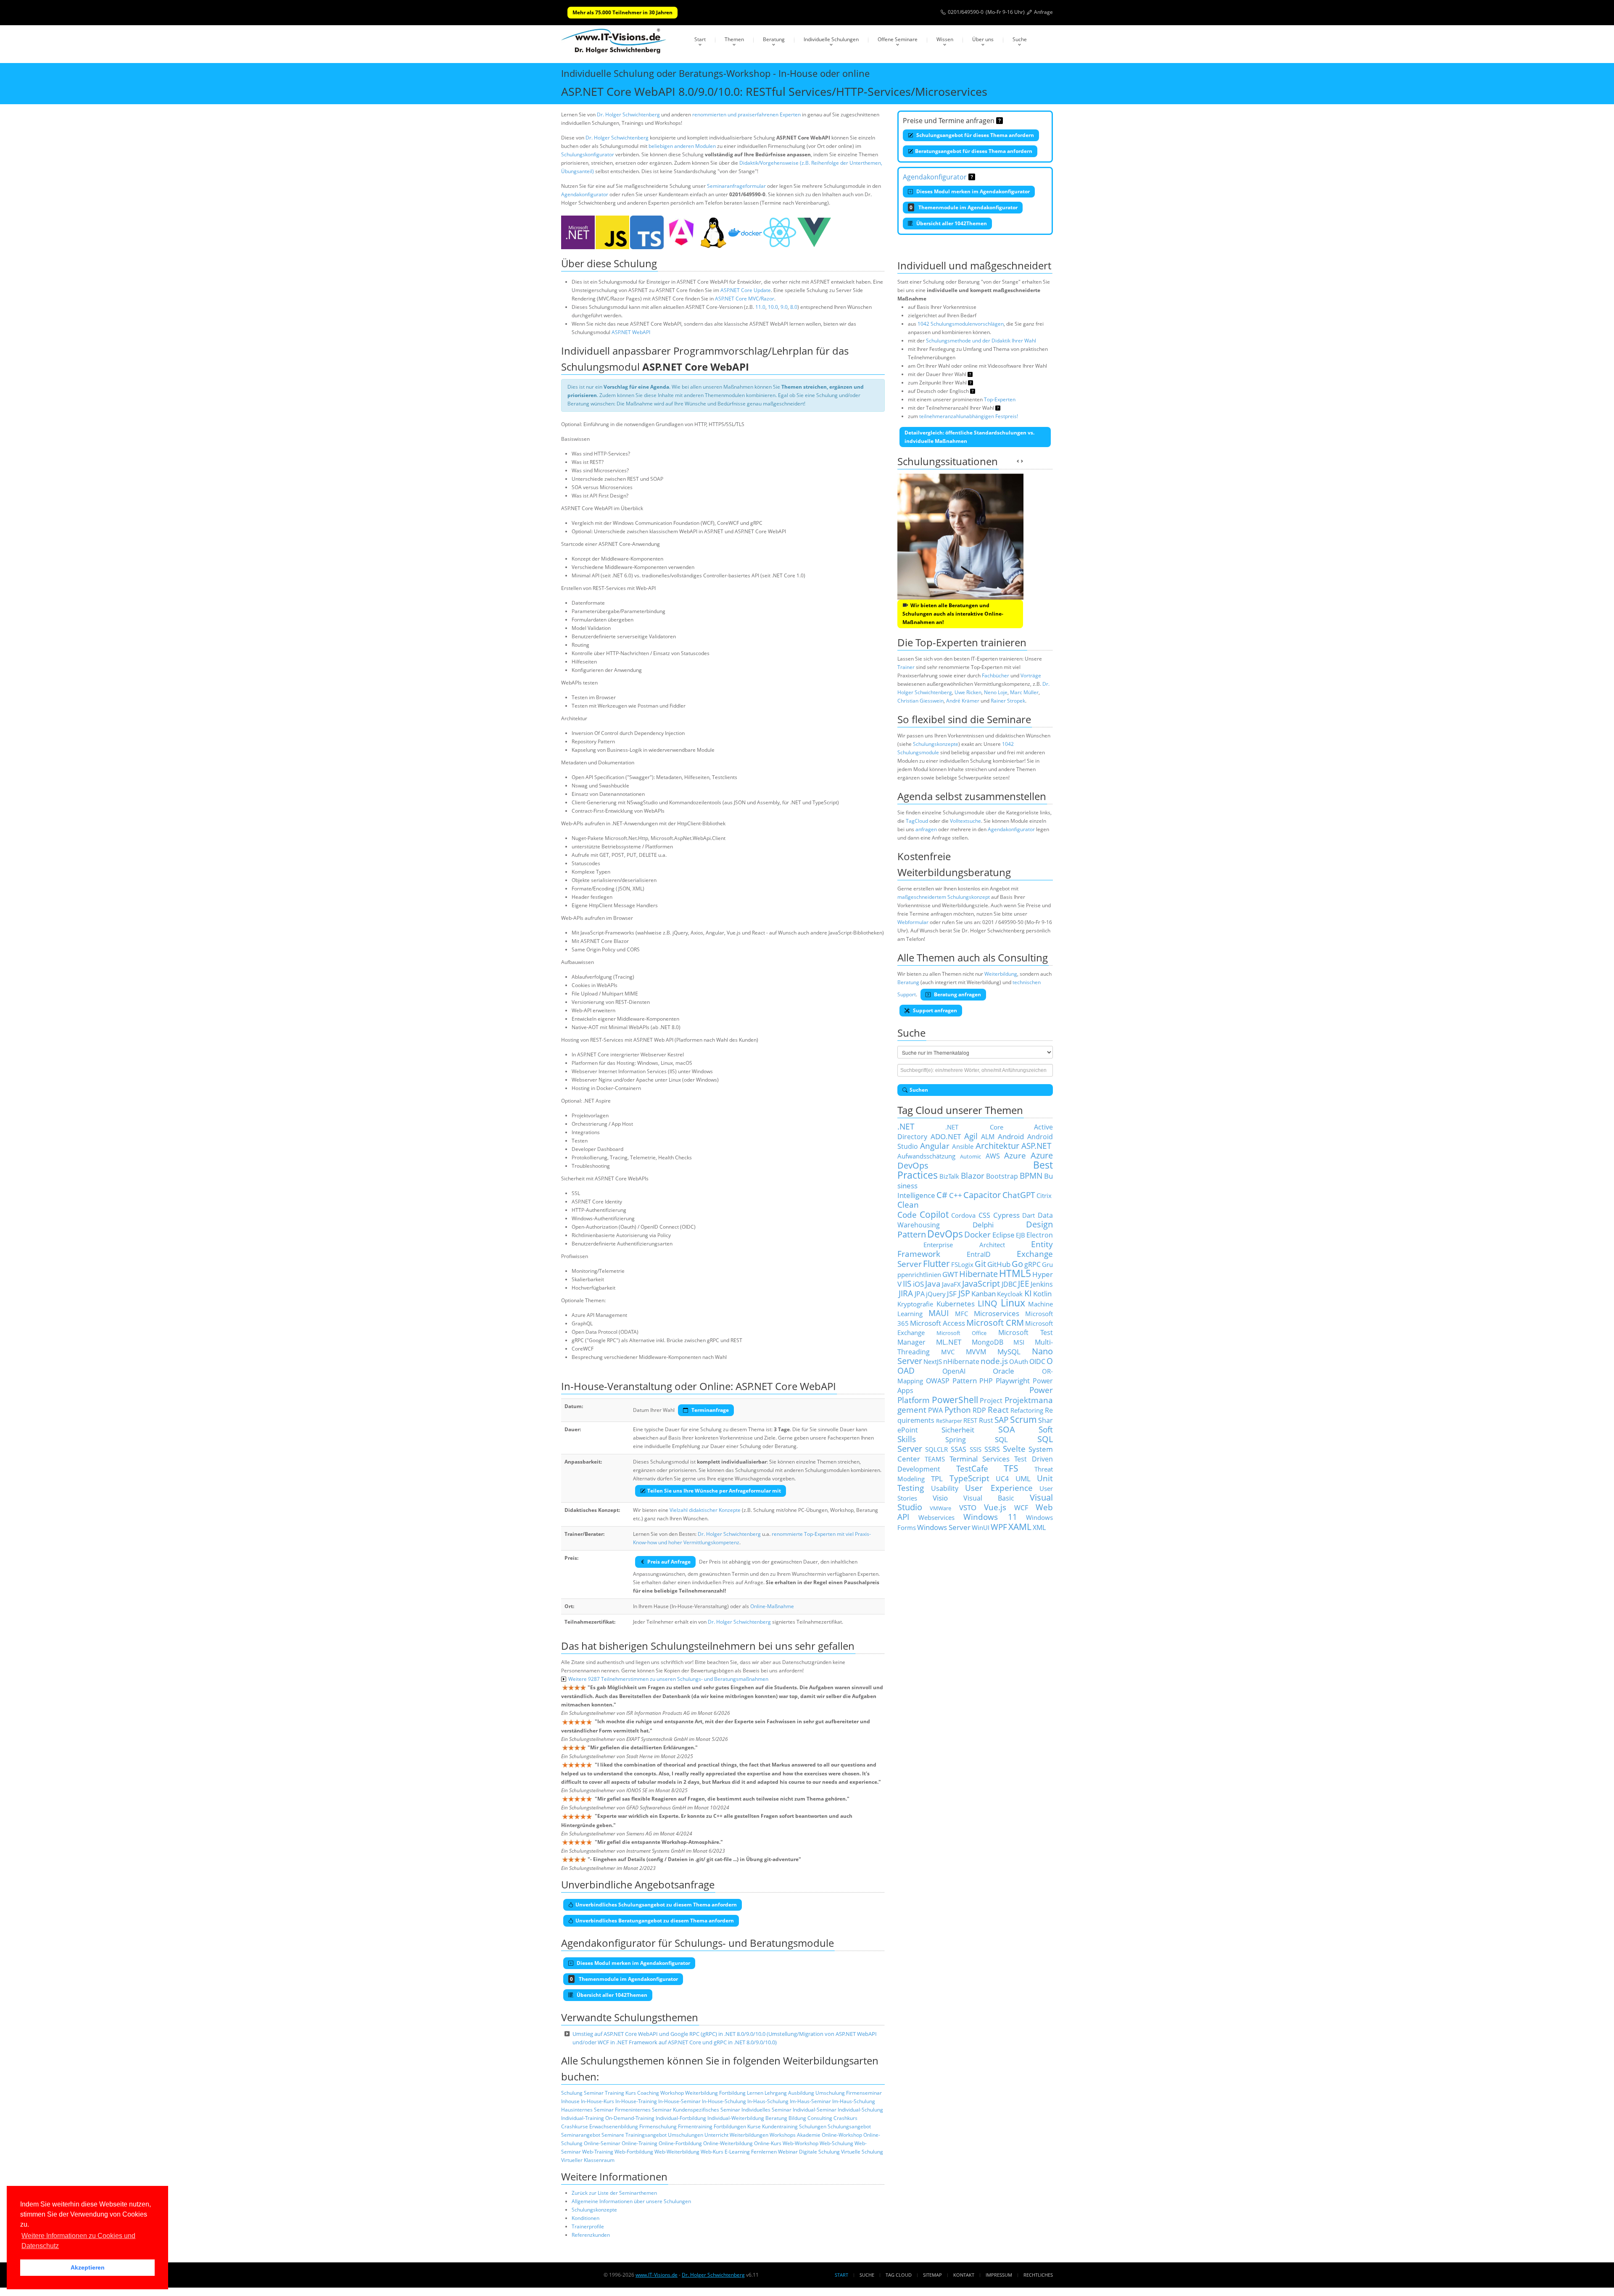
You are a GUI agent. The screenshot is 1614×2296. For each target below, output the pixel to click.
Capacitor (982, 1195)
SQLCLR (936, 1449)
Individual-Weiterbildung (736, 2118)
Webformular (913, 922)
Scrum (1023, 1419)
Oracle (1003, 1371)
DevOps (945, 1234)
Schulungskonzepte (594, 2210)
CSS (984, 1215)
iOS (918, 1284)
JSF (952, 1293)
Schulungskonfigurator (588, 154)
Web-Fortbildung (634, 2152)
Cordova (963, 1215)
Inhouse (570, 2101)
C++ (956, 1195)
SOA (1007, 1429)
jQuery (936, 1294)
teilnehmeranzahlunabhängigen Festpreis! (969, 416)
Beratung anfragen (957, 994)
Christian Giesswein (920, 701)
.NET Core (974, 1127)
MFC (961, 1314)
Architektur (997, 1146)
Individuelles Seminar (766, 2110)
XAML (1020, 1526)
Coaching (648, 2093)
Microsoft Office (962, 1333)
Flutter (936, 1263)
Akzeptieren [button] (88, 2267)
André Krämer (963, 701)
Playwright (1013, 1380)
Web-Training (598, 2152)
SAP (1001, 1420)
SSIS (976, 1449)
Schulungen (813, 2126)
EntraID (979, 1254)
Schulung (572, 2093)
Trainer (906, 667)
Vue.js (995, 1507)
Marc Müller (1024, 692)
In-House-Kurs (597, 2101)
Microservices (997, 1313)
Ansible (963, 1146)
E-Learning (737, 2152)
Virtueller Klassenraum (588, 2160)
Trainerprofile (588, 2226)
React (998, 1410)
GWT (950, 1274)
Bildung (797, 2118)
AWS (993, 1156)
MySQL (1009, 1351)
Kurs (631, 2093)
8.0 (794, 307)
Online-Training (640, 2143)
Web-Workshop (800, 2143)
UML (1023, 1478)
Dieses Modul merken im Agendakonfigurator (972, 191)
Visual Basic (989, 1498)
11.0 (760, 307)
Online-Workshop (842, 2135)
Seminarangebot (581, 2135)
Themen (734, 39)
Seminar (594, 2093)
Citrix (1044, 1195)
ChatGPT (1019, 1195)
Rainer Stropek (1008, 701)
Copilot (934, 1214)
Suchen (919, 1090)
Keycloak (1010, 1294)
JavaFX (951, 1284)
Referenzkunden (591, 2235)
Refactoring (1027, 1410)
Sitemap (932, 2275)
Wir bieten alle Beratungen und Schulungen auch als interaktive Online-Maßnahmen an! (953, 614)
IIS (907, 1284)
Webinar (788, 2152)
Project (991, 1401)
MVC (948, 1352)
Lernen (755, 2093)
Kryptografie (915, 1304)
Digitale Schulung (819, 2152)
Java (933, 1284)
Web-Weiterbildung (677, 2152)
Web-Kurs (712, 2152)
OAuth (1019, 1361)
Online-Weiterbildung (728, 2143)
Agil (971, 1136)
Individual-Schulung (860, 2110)
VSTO (968, 1507)
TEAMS (935, 1459)
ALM (988, 1137)
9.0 (784, 307)
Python (958, 1410)
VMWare (940, 1508)
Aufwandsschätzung (926, 1156)
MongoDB (988, 1342)
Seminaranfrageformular (736, 186)
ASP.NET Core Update (746, 290)
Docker (977, 1234)
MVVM (976, 1352)
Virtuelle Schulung (862, 2152)
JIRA (906, 1293)
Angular (935, 1146)
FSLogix (962, 1264)
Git (980, 1264)
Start (700, 39)
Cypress (1006, 1215)
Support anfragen (934, 1010)
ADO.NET (946, 1136)
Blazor (973, 1176)
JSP (964, 1293)
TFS (1011, 1468)
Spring (956, 1440)
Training (614, 2093)
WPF (999, 1527)
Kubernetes (956, 1303)
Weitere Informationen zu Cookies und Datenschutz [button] (78, 2241)
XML (1039, 1527)
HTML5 (1015, 1273)
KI (1028, 1293)
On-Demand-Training (630, 2118)
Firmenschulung (658, 2126)
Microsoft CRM (995, 1323)
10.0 (773, 307)
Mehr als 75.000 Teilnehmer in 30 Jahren (622, 12)
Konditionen (585, 2218)
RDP (979, 1410)
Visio (940, 1498)
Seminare (613, 2135)
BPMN (1031, 1176)
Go (1017, 1264)
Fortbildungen (730, 2126)
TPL (937, 1478)
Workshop (672, 2093)
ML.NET (949, 1342)
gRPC (1032, 1264)
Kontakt (964, 2275)
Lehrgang (776, 2093)
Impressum (999, 2275)
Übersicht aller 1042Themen (951, 223)
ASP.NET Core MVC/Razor (745, 299)
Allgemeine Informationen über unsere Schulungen (631, 2201)
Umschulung (830, 2093)
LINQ (988, 1303)
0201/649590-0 (966, 12)
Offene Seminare (898, 39)
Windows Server (944, 1527)
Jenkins (1042, 1284)
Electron (1040, 1235)
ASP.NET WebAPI (631, 332)
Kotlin (1042, 1293)
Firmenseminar (864, 2093)
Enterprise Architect (964, 1245)
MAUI (939, 1313)
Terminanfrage (709, 1410)
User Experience (999, 1488)
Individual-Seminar (815, 2110)
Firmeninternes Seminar (643, 2110)
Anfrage (1043, 12)
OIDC (1037, 1361)
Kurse (754, 2126)
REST (970, 1420)
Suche (1020, 39)
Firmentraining (695, 2126)
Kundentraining (780, 2126)
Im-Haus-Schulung (854, 2101)
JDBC (1009, 1284)
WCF (1021, 1508)
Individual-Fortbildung (681, 2118)
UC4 (1002, 1479)
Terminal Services (980, 1459)
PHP (986, 1381)
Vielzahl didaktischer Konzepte (705, 1510)
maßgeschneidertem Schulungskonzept (944, 897)
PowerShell (955, 1399)
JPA (920, 1294)
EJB (1021, 1235)
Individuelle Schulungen (831, 39)
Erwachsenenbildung (614, 2126)
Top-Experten (1000, 399)
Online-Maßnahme (772, 1606)
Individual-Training (583, 2118)
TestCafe (972, 1468)
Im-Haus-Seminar (810, 2101)
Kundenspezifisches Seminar (707, 2110)
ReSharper (949, 1421)
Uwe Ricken (968, 692)
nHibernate (961, 1361)
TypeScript (969, 1478)
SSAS (959, 1449)
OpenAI (954, 1371)
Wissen (945, 39)
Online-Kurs (768, 2143)
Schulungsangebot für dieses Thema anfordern (974, 135)
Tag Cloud (899, 2275)
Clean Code (908, 1210)
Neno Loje (996, 692)
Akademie (809, 2135)
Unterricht (716, 2135)
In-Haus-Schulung (768, 2101)
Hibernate (978, 1274)
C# (942, 1195)
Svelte (1014, 1449)
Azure (1015, 1155)
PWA (935, 1410)
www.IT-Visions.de (657, 2275)
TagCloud (917, 821)
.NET (906, 1126)
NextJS (933, 1361)
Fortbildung (732, 2093)
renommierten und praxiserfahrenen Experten (746, 115)
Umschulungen (686, 2135)
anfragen (926, 829)
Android (1011, 1136)
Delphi (983, 1224)
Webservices (936, 1517)
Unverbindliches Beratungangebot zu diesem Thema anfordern (655, 1921)
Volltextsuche (965, 821)
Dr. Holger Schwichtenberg (628, 115)
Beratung (774, 39)
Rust (986, 1420)
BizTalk (949, 1176)
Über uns (983, 39)
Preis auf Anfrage (669, 1562)
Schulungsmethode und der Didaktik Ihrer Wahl (981, 341)
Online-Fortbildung (680, 2143)
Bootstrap (1002, 1176)
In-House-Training (636, 2101)
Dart (1029, 1215)
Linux (1013, 1303)
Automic (971, 1156)
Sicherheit (958, 1430)
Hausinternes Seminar (587, 2110)
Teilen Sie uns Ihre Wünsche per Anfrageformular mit (714, 1491)
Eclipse (1003, 1235)
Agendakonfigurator (585, 194)
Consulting (820, 2118)
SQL (1001, 1439)
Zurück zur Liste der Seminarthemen (614, 2193)
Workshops (783, 2135)
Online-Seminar (602, 2143)
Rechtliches (1038, 2275)
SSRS (992, 1449)
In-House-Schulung (724, 2101)
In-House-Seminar (679, 2101)
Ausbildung (801, 2093)
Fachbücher (996, 675)
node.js (994, 1361)
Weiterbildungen (749, 2135)
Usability (945, 1488)
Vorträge (1031, 675)
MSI (1019, 1342)
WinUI (981, 1527)
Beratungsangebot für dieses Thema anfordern (974, 151)
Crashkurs (845, 2118)
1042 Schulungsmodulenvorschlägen (961, 324)
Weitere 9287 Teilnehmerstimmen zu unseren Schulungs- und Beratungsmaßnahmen (668, 1679)
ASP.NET (1036, 1146)
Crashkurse (575, 2126)
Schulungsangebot (849, 2126)
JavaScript (981, 1284)
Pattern (965, 1380)
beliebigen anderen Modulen (682, 146)
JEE (1024, 1284)
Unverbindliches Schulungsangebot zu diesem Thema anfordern (656, 1905)
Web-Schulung (836, 2143)
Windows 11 (990, 1517)
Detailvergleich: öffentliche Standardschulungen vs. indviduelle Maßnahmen (969, 437)
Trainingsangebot (646, 2135)
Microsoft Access (938, 1323)
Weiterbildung (702, 2093)
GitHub (999, 1264)
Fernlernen (764, 2152)
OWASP (938, 1381)
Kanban (984, 1293)
